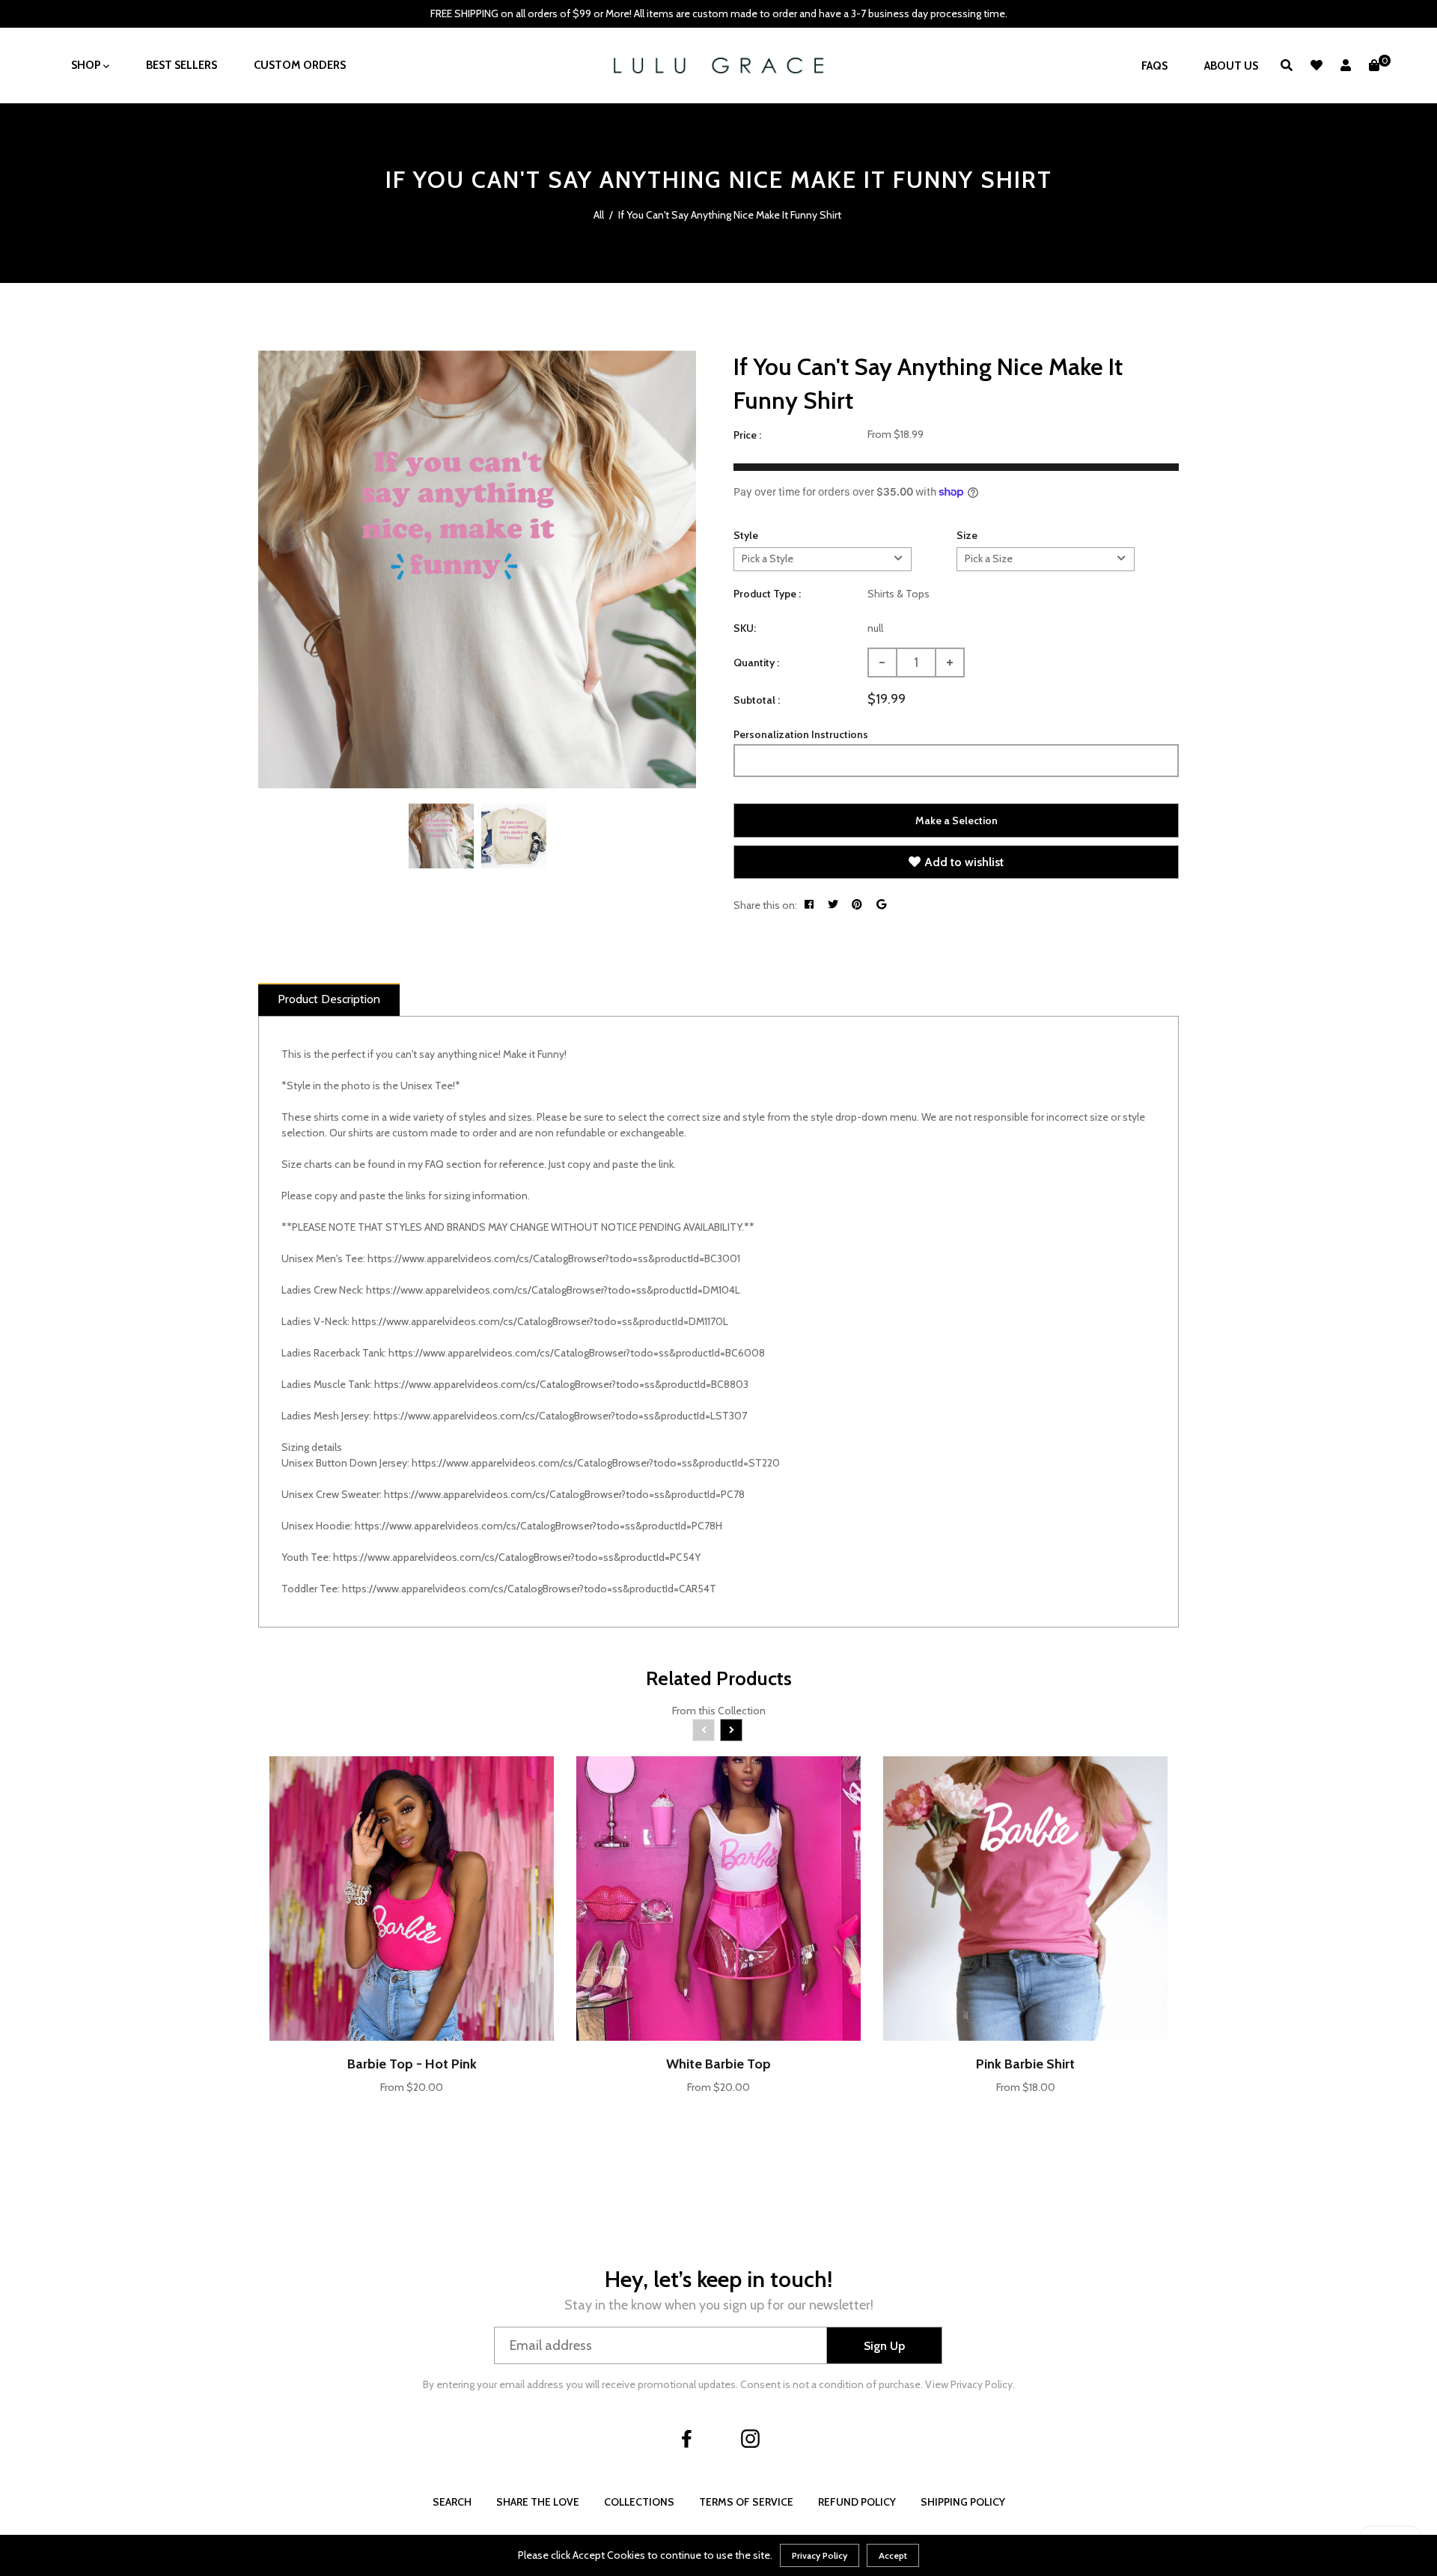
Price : (747, 435)
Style (746, 535)
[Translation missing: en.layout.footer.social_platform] (687, 2438)
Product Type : (767, 594)
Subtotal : (757, 700)
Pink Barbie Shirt (1025, 2064)
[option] (477, 569)
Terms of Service (746, 2502)
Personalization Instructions (801, 734)
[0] (1374, 66)
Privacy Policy (820, 2555)
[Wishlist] (1317, 66)
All (599, 215)
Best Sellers (181, 65)
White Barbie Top (718, 2064)
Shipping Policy (963, 2502)
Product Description (329, 999)
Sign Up (884, 2346)
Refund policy (857, 2502)
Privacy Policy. (983, 2384)
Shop (87, 65)
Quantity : (756, 663)
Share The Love (538, 2502)
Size (967, 535)
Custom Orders (300, 65)
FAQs (1154, 66)
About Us (1231, 66)
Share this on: (765, 905)
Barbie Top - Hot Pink (412, 2064)
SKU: (745, 628)
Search (452, 2502)
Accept (893, 2555)
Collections (639, 2502)
